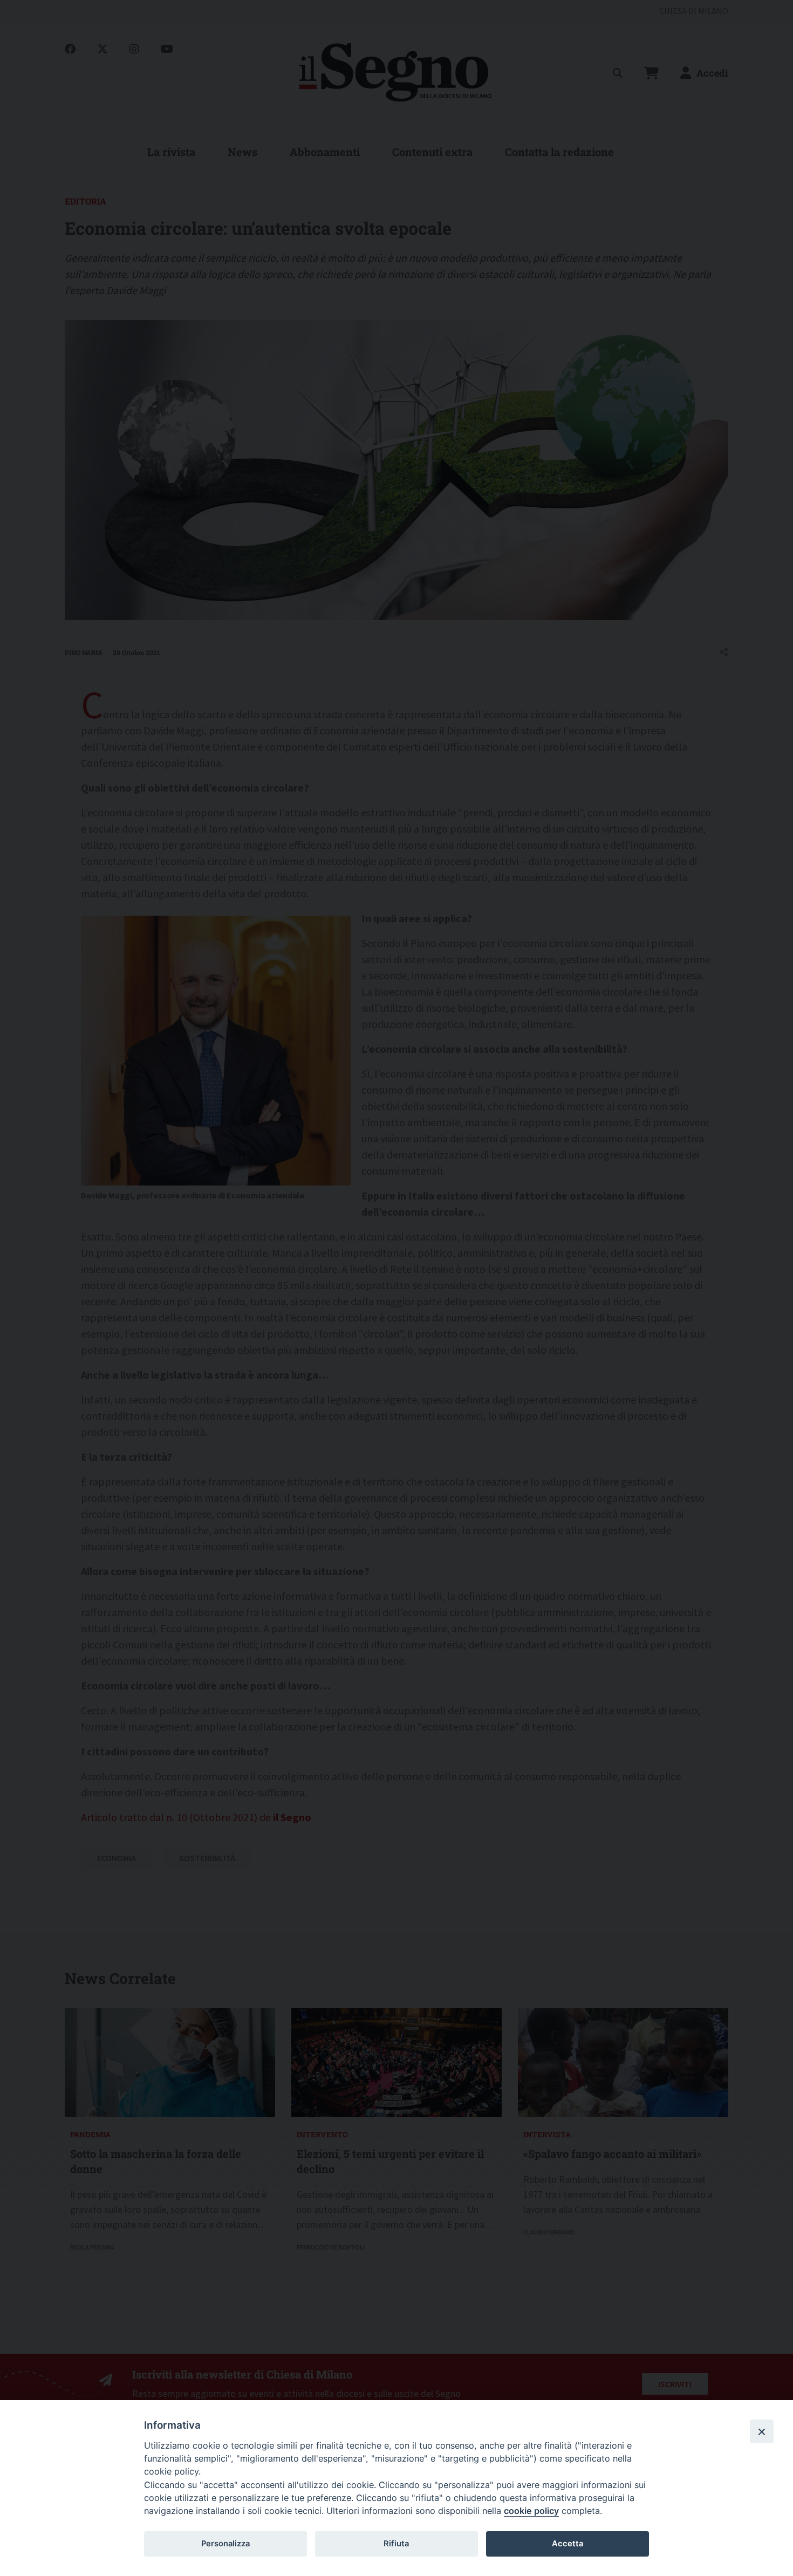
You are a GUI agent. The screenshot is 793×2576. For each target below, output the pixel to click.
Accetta (568, 2544)
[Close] (762, 2431)
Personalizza (225, 2544)
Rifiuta (396, 2544)
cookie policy (531, 2511)
